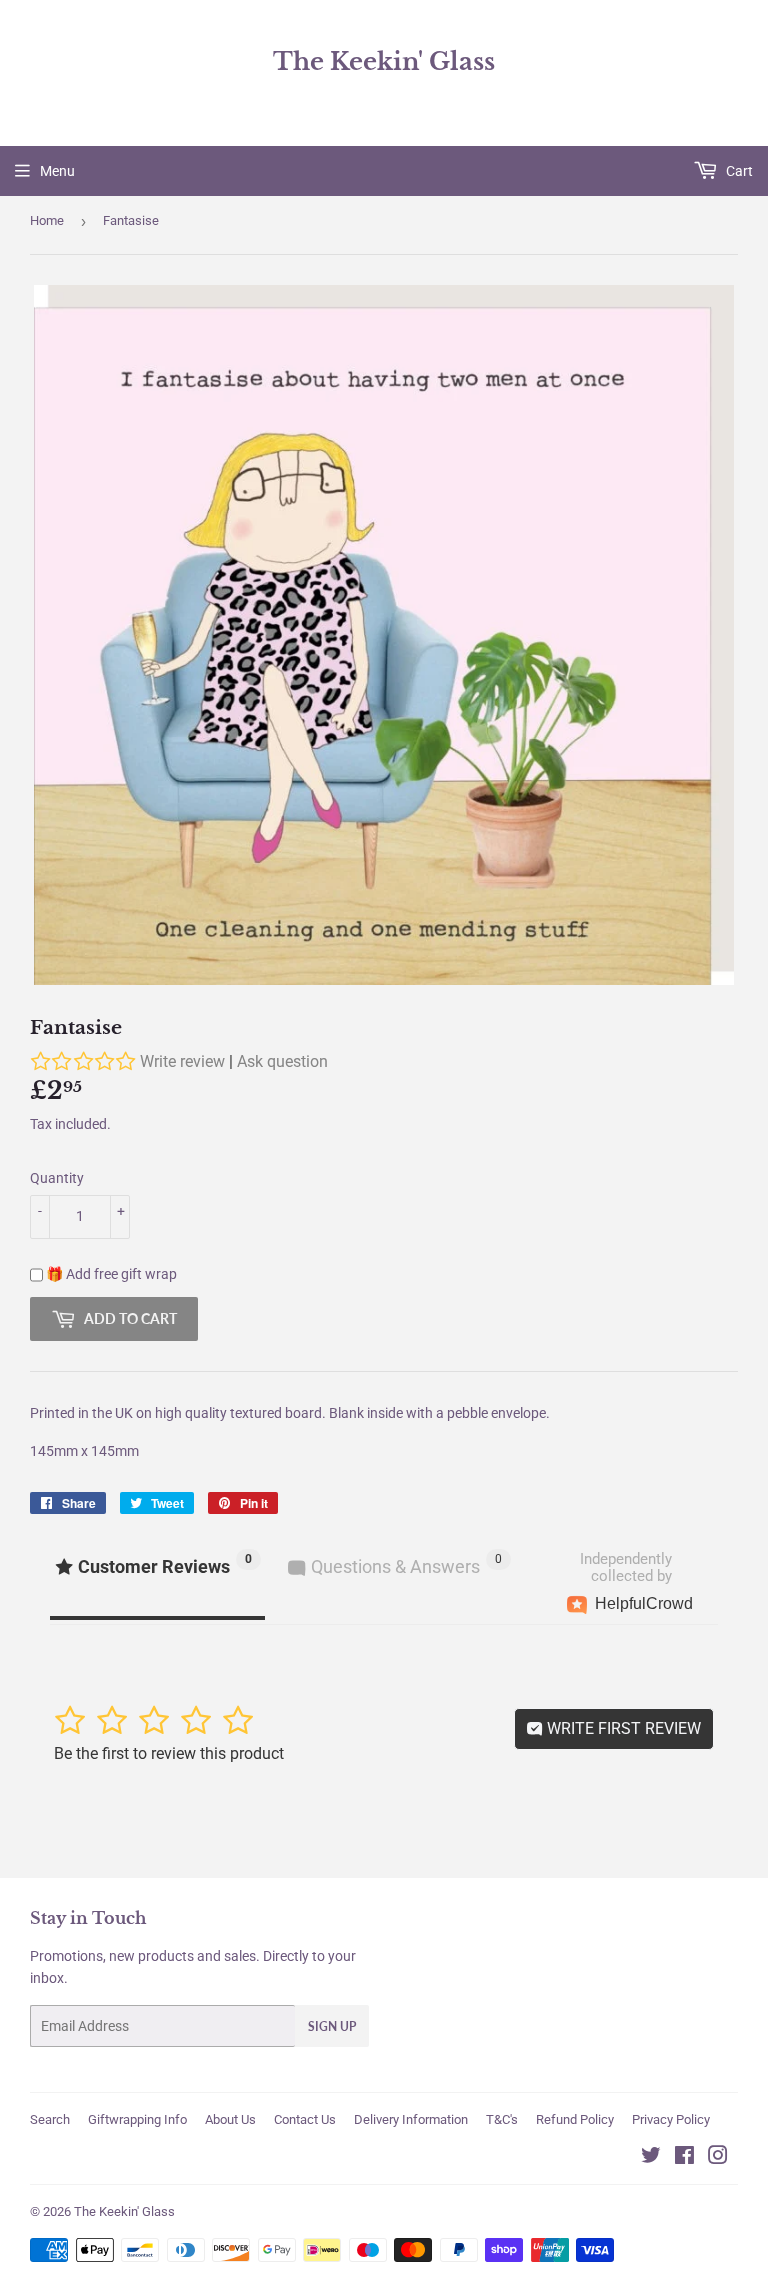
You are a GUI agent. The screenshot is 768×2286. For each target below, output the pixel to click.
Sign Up (332, 2026)
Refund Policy (575, 2119)
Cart (738, 171)
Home (47, 220)
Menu (57, 171)
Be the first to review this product (169, 1753)
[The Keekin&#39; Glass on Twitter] (651, 2158)
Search (50, 2119)
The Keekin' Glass (384, 61)
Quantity (57, 1178)
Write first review (622, 1728)
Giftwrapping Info (137, 2119)
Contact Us (305, 2119)
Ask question (282, 1061)
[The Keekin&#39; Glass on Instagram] (718, 2158)
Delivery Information (411, 2119)
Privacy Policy (671, 2119)
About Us (230, 2119)
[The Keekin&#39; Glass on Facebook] (684, 2158)
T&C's (502, 2119)
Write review (182, 1061)
